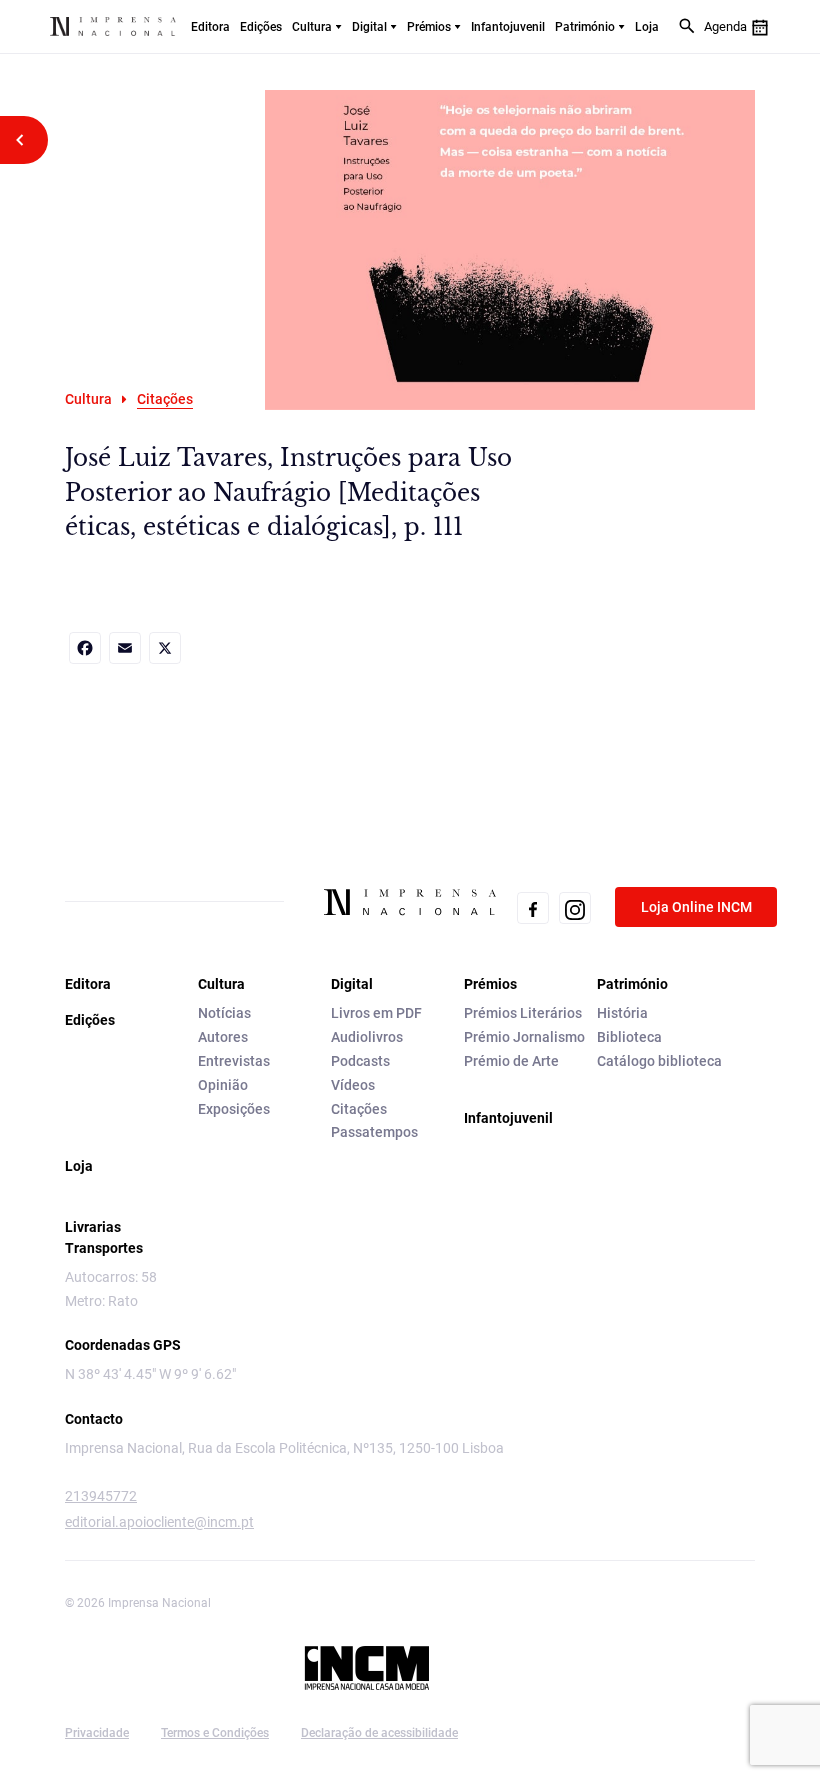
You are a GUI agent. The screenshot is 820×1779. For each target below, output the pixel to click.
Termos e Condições (215, 1733)
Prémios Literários (523, 1013)
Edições (261, 27)
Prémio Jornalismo (524, 1037)
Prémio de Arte (511, 1061)
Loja (647, 27)
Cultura (312, 27)
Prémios (429, 27)
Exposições (234, 1109)
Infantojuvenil (508, 27)
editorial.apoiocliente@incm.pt (159, 1522)
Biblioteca (629, 1037)
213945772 (101, 1496)
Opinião (223, 1085)
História (622, 1013)
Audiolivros (367, 1037)
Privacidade (97, 1733)
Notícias (224, 1013)
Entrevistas (234, 1061)
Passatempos (374, 1132)
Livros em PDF (376, 1013)
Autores (223, 1037)
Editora (210, 27)
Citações (359, 1109)
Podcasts (360, 1061)
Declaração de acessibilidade (379, 1733)
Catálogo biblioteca (659, 1061)
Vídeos (353, 1085)
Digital (369, 27)
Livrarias (93, 1227)
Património (585, 27)
